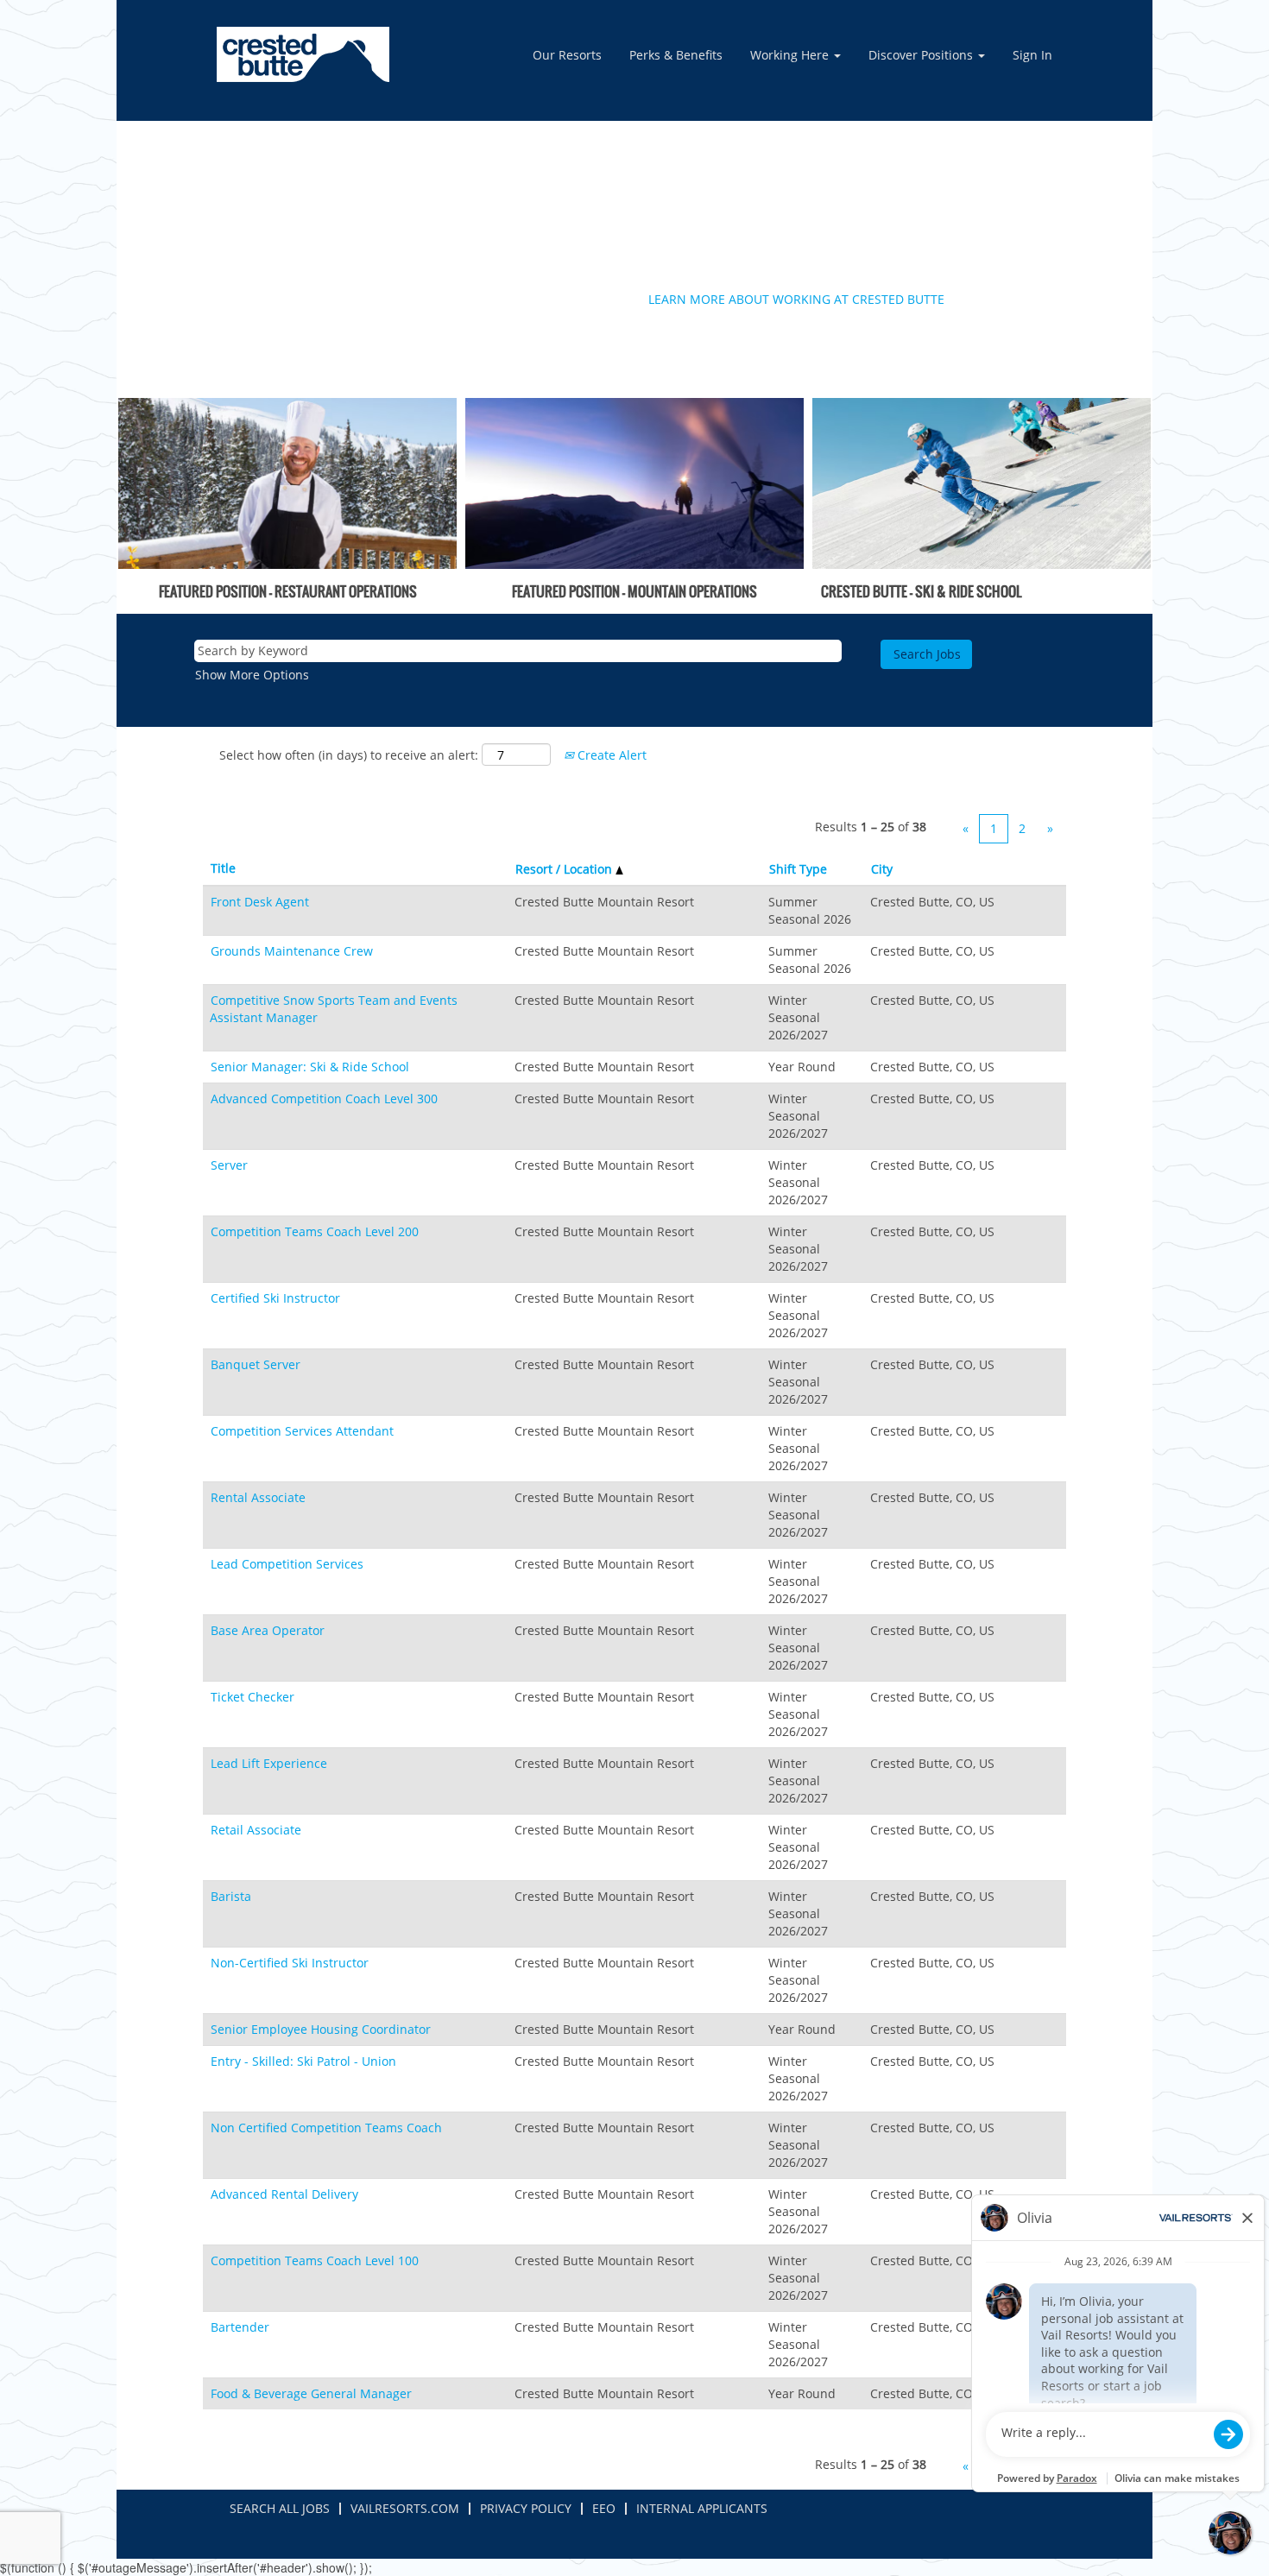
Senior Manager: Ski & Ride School (310, 1067)
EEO (604, 2508)
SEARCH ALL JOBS (280, 2508)
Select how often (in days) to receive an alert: (349, 755)
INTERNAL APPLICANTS (702, 2508)
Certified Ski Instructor (275, 1298)
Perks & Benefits (676, 55)
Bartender (240, 2327)
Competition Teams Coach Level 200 (315, 1231)
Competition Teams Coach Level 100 (315, 2260)
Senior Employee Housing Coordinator (321, 2029)
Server (229, 1165)
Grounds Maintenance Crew (292, 951)
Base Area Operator (268, 1630)
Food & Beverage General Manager (311, 2393)
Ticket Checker (253, 1697)
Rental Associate (258, 1497)
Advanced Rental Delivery (284, 2194)
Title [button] (223, 868)
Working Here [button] (791, 55)
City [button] (882, 869)
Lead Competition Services (287, 1564)
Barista (231, 1896)
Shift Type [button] (798, 869)
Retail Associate (256, 1830)
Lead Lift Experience (269, 1763)
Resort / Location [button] (565, 869)
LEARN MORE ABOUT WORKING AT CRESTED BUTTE (796, 299)
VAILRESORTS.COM (405, 2508)
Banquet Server (256, 1364)
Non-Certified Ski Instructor (290, 1963)
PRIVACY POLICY (526, 2508)
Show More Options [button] (252, 675)
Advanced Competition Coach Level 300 (324, 1099)
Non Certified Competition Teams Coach (326, 2128)
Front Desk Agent (260, 902)
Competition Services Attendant (302, 1431)
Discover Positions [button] (922, 55)
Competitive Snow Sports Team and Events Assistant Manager (334, 1009)
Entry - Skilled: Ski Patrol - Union (303, 2061)
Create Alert (610, 755)
